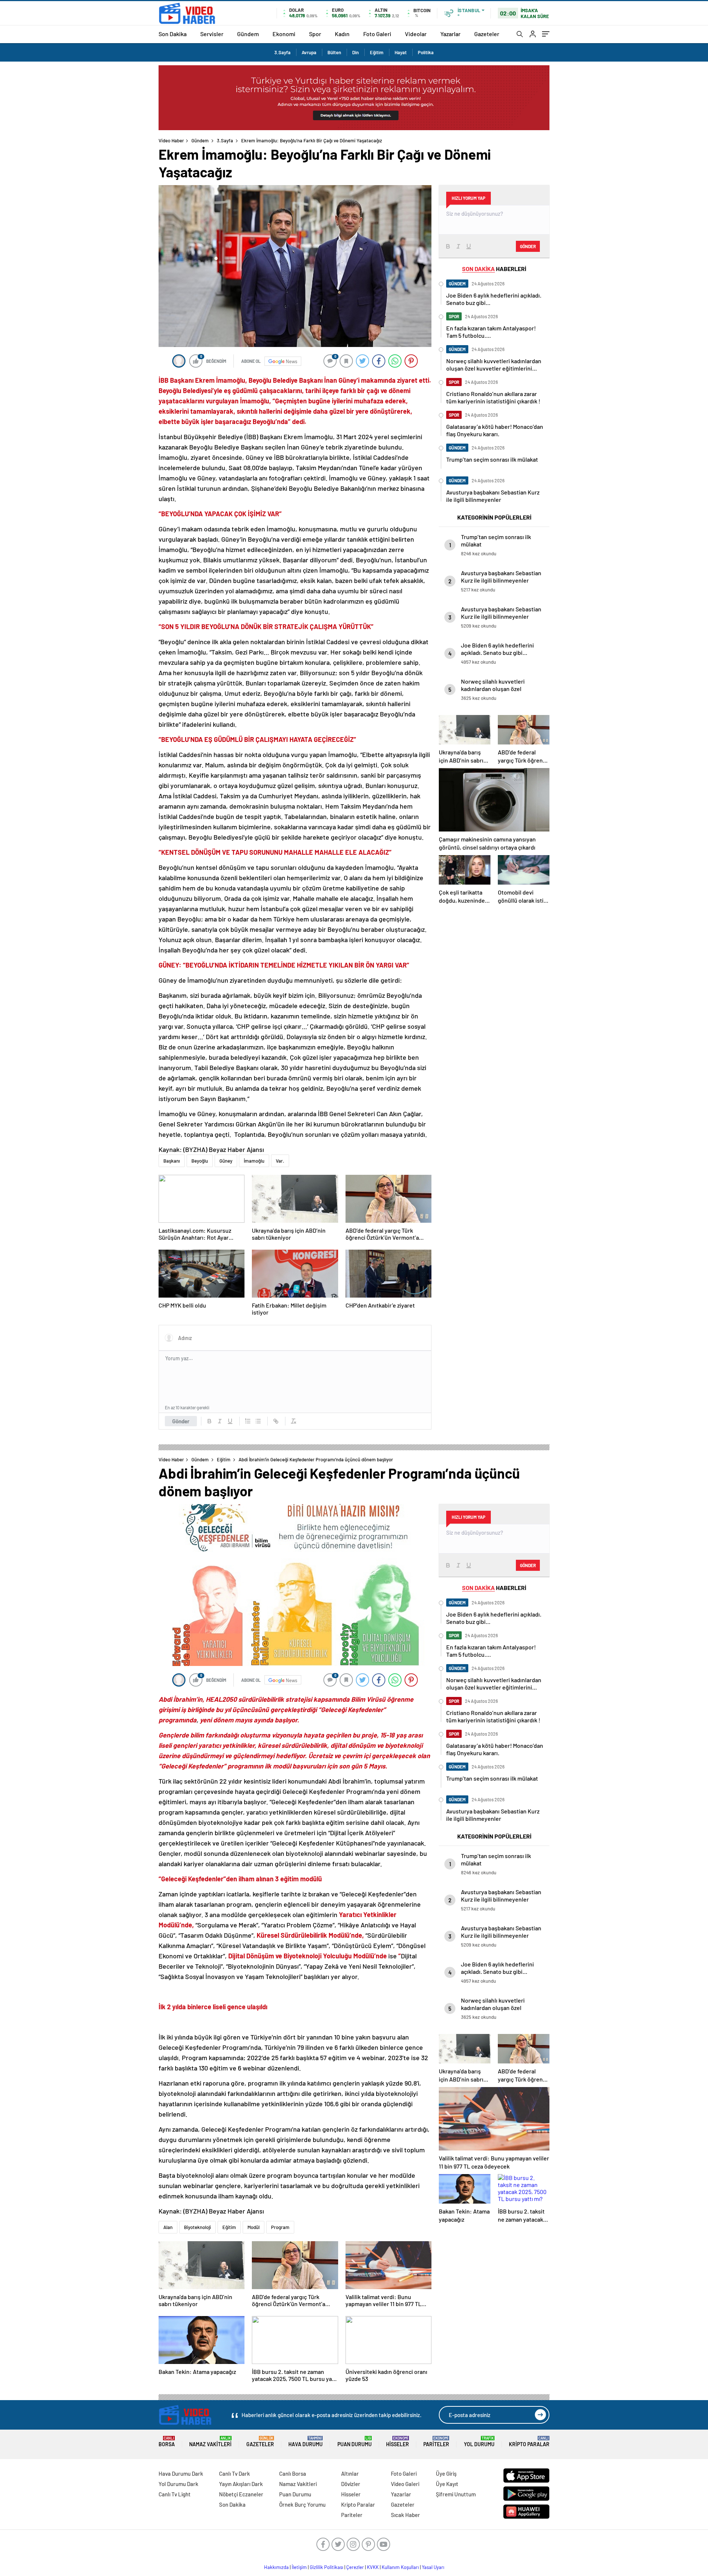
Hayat (401, 52)
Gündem (248, 34)
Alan (168, 2227)
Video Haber (171, 140)
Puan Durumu (355, 2442)
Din (355, 52)
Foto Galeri (377, 34)
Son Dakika (173, 34)
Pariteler (436, 2442)
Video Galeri (405, 2484)
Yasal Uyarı (433, 2567)
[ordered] (248, 1421)
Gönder (181, 1421)
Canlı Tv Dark (235, 2473)
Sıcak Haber (405, 2515)
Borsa (167, 2442)
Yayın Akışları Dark (241, 2484)
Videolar (416, 34)
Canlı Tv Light (175, 2494)
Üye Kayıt (447, 2484)
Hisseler (398, 2442)
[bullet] (258, 1421)
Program (280, 2227)
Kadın (342, 34)
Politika (426, 52)
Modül (254, 2227)
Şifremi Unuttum (456, 2494)
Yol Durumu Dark (178, 2484)
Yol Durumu (479, 2442)
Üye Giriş (446, 2473)
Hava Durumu (306, 2442)
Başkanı (172, 1161)
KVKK (373, 2567)
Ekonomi (284, 34)
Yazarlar (450, 34)
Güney (226, 1161)
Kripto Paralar (529, 2442)
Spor (315, 34)
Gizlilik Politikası (327, 2567)
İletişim (299, 2567)
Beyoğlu (200, 1161)
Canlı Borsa (293, 2473)
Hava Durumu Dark (181, 2473)
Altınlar (350, 2473)
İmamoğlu (254, 1161)
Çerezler (355, 2567)
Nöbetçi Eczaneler (241, 2494)
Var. (280, 1161)
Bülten (334, 52)
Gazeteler (487, 34)
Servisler (212, 34)
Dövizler (351, 2484)
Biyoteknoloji (197, 2227)
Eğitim (377, 52)
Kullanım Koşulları (400, 2567)
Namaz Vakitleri (210, 2442)
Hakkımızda (276, 2567)
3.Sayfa (282, 52)
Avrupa (309, 52)
